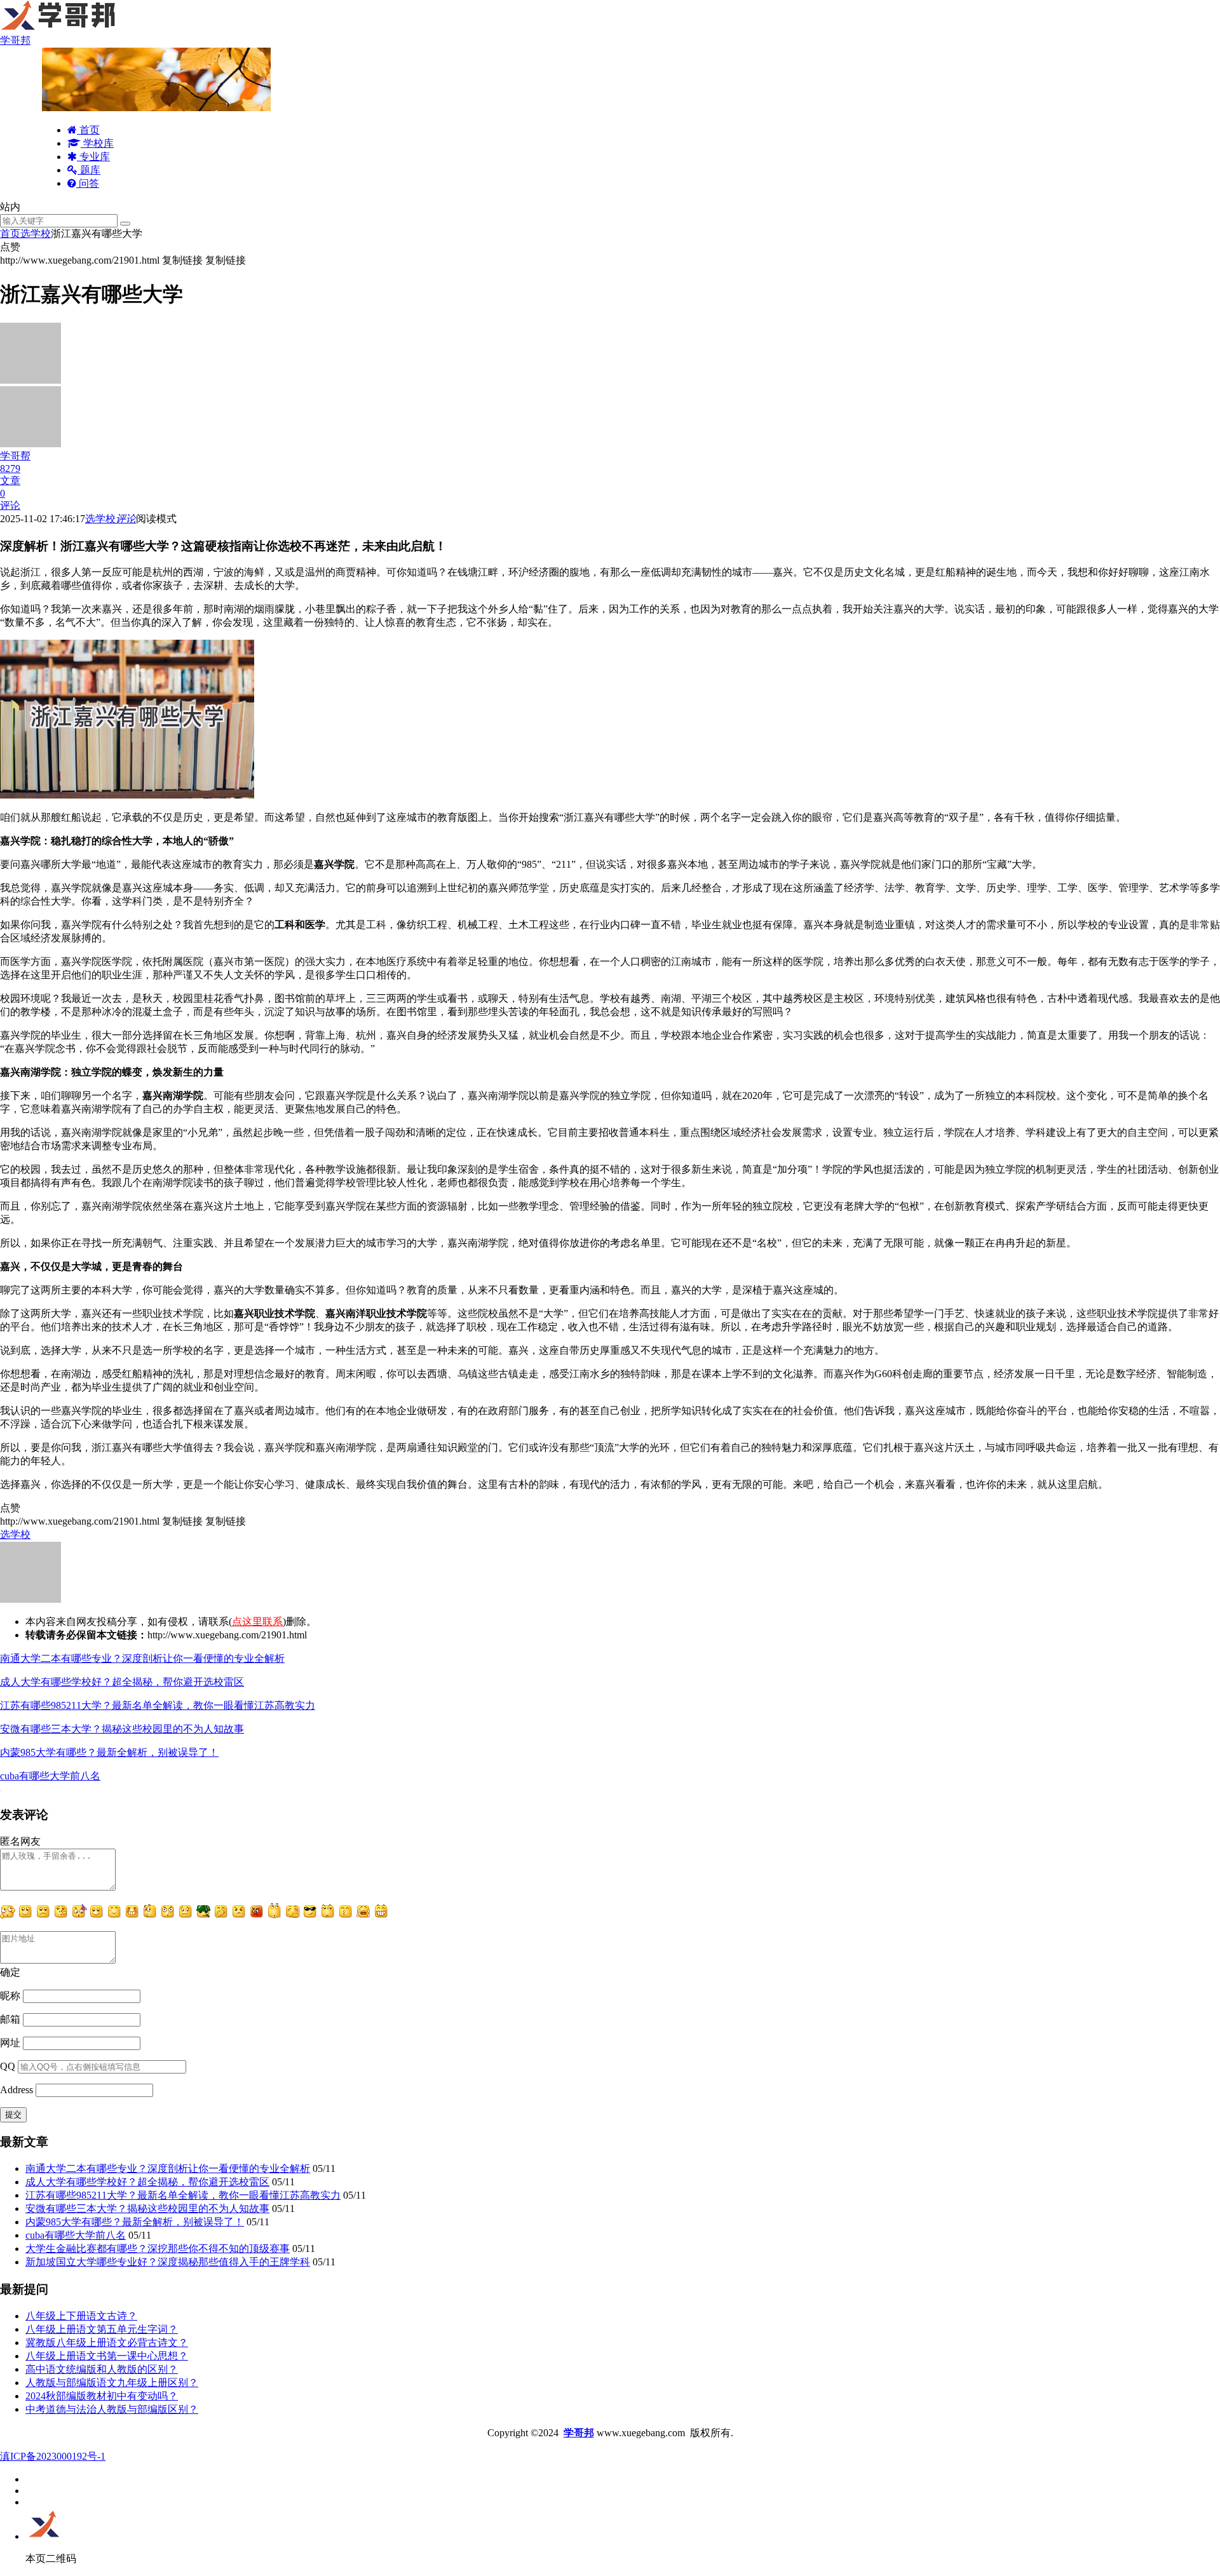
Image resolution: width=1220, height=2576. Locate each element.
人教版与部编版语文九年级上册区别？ (112, 2383)
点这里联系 (257, 1622)
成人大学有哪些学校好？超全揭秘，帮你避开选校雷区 (122, 1682)
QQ (8, 2066)
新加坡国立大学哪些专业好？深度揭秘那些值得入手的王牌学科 (168, 2262)
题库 (89, 170)
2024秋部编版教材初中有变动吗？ (102, 2396)
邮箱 (10, 2019)
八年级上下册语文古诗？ (81, 2316)
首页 (88, 130)
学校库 (97, 143)
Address (18, 2090)
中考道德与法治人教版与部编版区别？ (112, 2409)
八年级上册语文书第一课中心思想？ (107, 2356)
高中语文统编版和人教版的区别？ (102, 2369)
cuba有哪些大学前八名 (50, 1776)
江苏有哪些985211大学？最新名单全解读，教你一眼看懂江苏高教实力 (158, 1705)
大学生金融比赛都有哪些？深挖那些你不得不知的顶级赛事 (158, 2249)
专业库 (93, 157)
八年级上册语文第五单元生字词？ (102, 2329)
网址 (10, 2043)
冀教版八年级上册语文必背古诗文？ (107, 2343)
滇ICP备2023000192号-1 (53, 2456)
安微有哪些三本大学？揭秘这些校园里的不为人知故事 (122, 1729)
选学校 (36, 233)
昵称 (10, 1996)
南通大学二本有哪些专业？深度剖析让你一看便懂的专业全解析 (142, 1658)
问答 (88, 183)
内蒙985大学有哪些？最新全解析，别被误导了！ (109, 1752)
